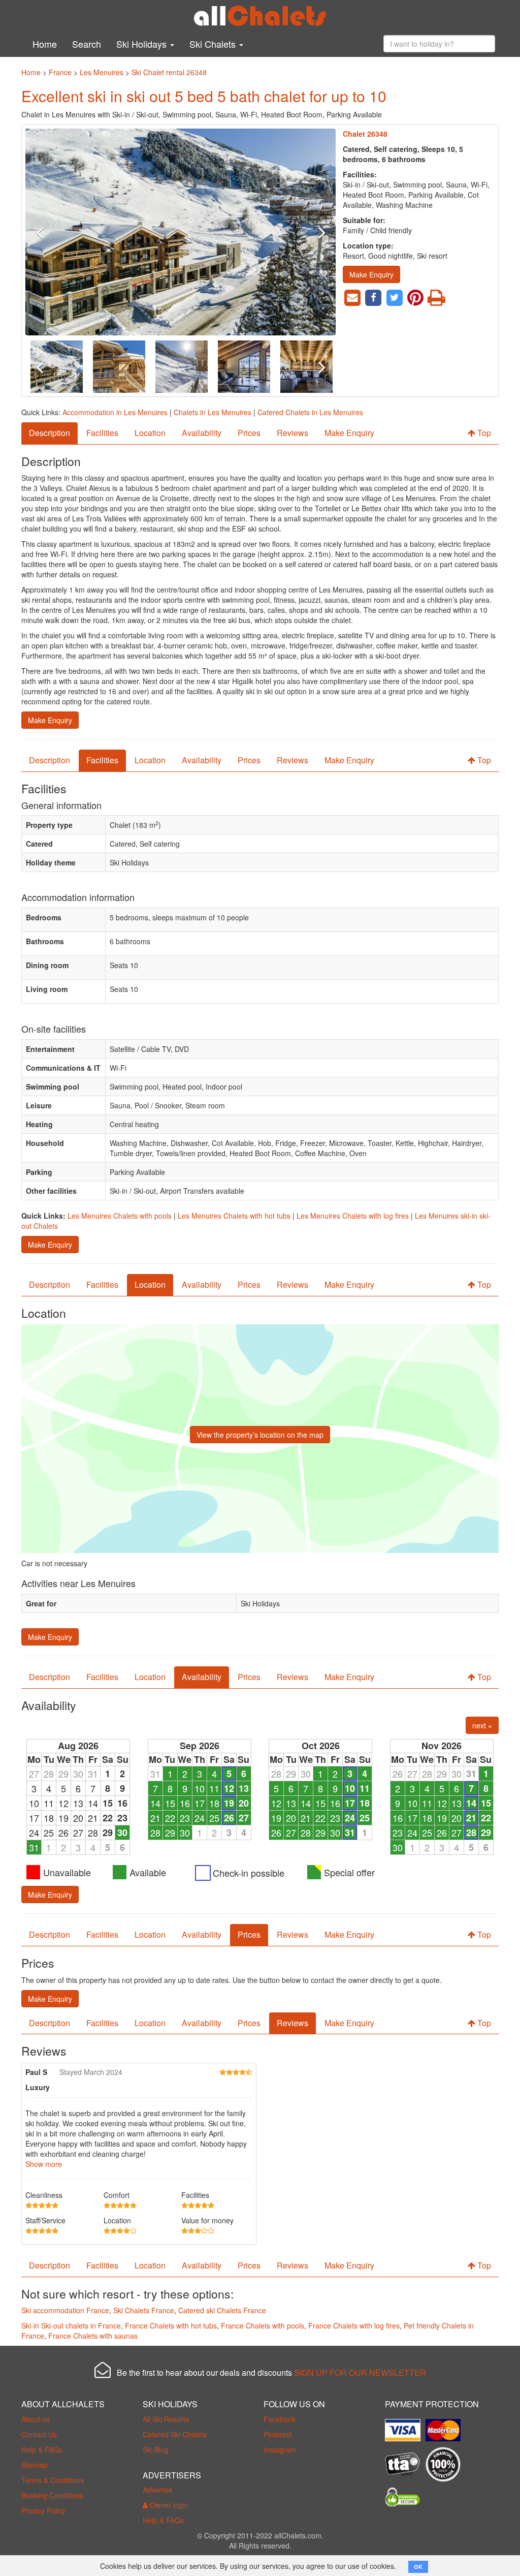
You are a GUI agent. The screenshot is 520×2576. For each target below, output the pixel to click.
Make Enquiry (371, 274)
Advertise (158, 2490)
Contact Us (39, 2434)
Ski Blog (156, 2449)
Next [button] (313, 232)
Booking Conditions (52, 2495)
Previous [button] (49, 232)
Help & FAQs (42, 2449)
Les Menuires (102, 72)
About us (36, 2419)
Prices (249, 433)
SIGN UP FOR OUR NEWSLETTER (360, 2372)
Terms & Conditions (53, 2480)
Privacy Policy (43, 2510)
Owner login (168, 2505)
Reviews (292, 433)
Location (150, 433)
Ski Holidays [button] (143, 44)
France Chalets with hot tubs (171, 2325)
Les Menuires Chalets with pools (120, 1216)
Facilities (102, 433)
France (60, 72)
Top (483, 433)
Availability (202, 433)
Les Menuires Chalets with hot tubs (234, 1216)
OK (418, 2567)
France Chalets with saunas (93, 2336)
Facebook (280, 2419)
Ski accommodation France (65, 2310)
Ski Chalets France (144, 2310)
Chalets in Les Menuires (213, 412)
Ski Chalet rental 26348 (169, 72)
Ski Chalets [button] (214, 44)
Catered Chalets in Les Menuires (310, 412)
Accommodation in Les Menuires (115, 412)
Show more (44, 2164)
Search (87, 44)
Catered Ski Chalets (175, 2434)
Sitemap (35, 2465)
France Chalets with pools (263, 2325)
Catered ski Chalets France (222, 2310)
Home (45, 44)
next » (482, 1725)
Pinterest (278, 2434)
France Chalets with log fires (354, 2325)
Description (50, 433)
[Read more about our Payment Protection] (405, 2426)
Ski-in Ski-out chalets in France (71, 2325)
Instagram (280, 2449)
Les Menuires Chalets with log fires (353, 1216)
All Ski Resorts (166, 2419)
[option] (181, 232)
